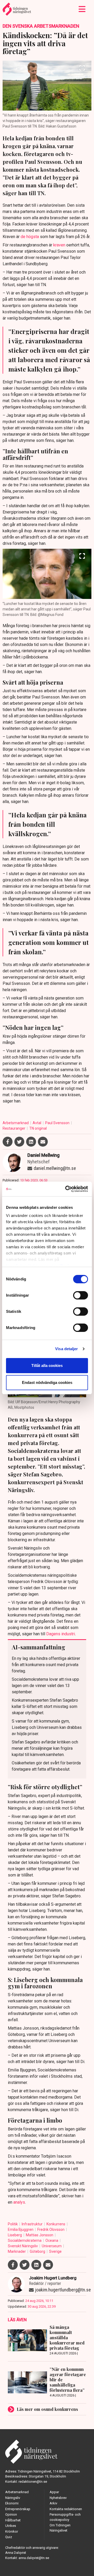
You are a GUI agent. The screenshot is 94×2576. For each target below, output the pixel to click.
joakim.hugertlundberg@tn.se (63, 2290)
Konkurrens (56, 2224)
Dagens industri (61, 1634)
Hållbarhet (13, 2520)
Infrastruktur (33, 2224)
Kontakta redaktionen (66, 2509)
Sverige (55, 2251)
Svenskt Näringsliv (23, 2246)
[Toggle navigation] (82, 9)
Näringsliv (13, 2498)
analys (19, 2202)
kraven (59, 245)
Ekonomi (12, 2503)
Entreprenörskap (18, 2509)
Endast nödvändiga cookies (47, 1382)
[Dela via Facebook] (8, 1142)
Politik (13, 2224)
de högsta (30, 237)
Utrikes (11, 2526)
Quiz (9, 2537)
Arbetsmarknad (16, 1123)
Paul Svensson (58, 1123)
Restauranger (14, 1128)
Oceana (52, 2240)
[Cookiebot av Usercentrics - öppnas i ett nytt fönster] (66, 1189)
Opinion (11, 2514)
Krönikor (12, 2531)
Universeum (52, 2246)
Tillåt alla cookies (47, 1365)
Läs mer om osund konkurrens (47, 2409)
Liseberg (15, 2235)
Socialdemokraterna (25, 2240)
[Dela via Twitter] (19, 1142)
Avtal (37, 1123)
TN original (38, 1128)
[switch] (81, 1295)
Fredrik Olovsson (51, 2230)
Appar (54, 2492)
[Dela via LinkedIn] (31, 1142)
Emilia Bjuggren (21, 2230)
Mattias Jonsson (40, 2235)
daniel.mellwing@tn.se (55, 1168)
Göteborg (38, 2251)
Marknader (17, 2251)
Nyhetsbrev (58, 2498)
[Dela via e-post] (43, 1142)
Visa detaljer (66, 1349)
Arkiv (53, 2503)
